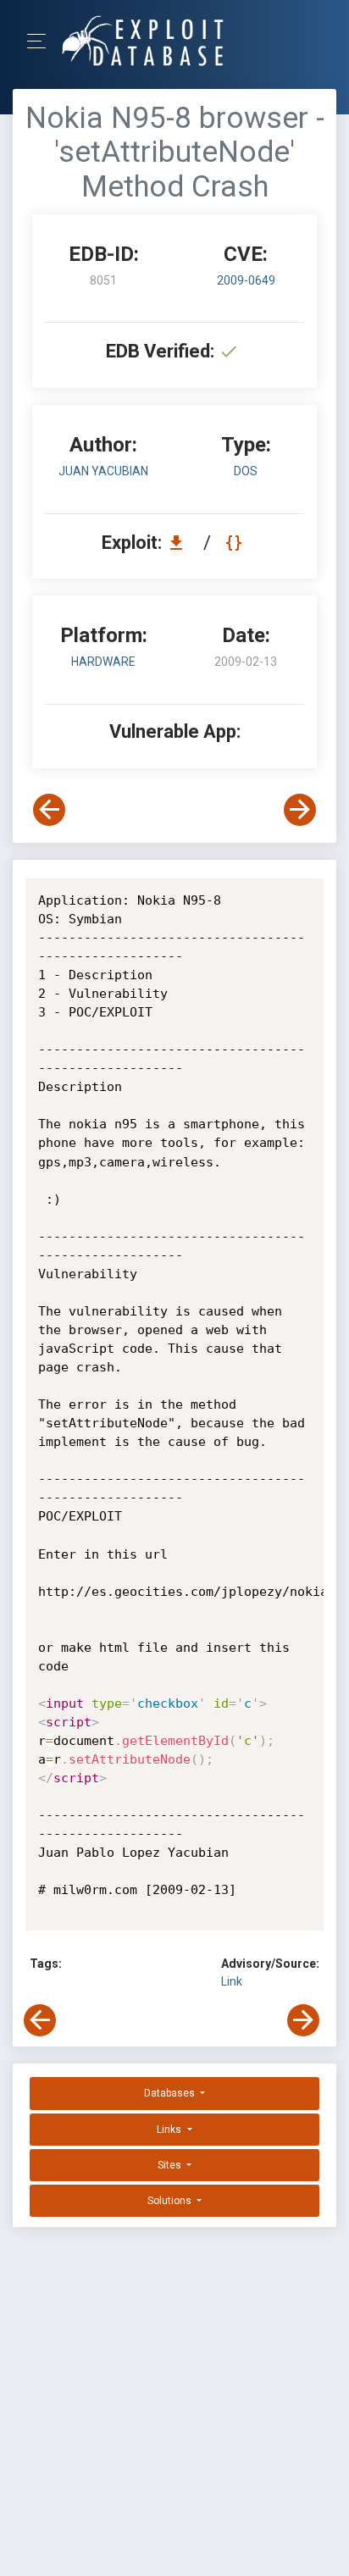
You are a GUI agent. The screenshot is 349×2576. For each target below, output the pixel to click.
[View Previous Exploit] (49, 810)
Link (232, 1981)
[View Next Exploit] (300, 810)
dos (246, 471)
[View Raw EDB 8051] (236, 543)
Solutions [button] (171, 2201)
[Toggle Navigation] (42, 41)
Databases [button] (171, 2093)
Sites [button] (171, 2165)
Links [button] (170, 2130)
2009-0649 (246, 280)
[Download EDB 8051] (180, 543)
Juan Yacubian (103, 471)
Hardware (103, 662)
